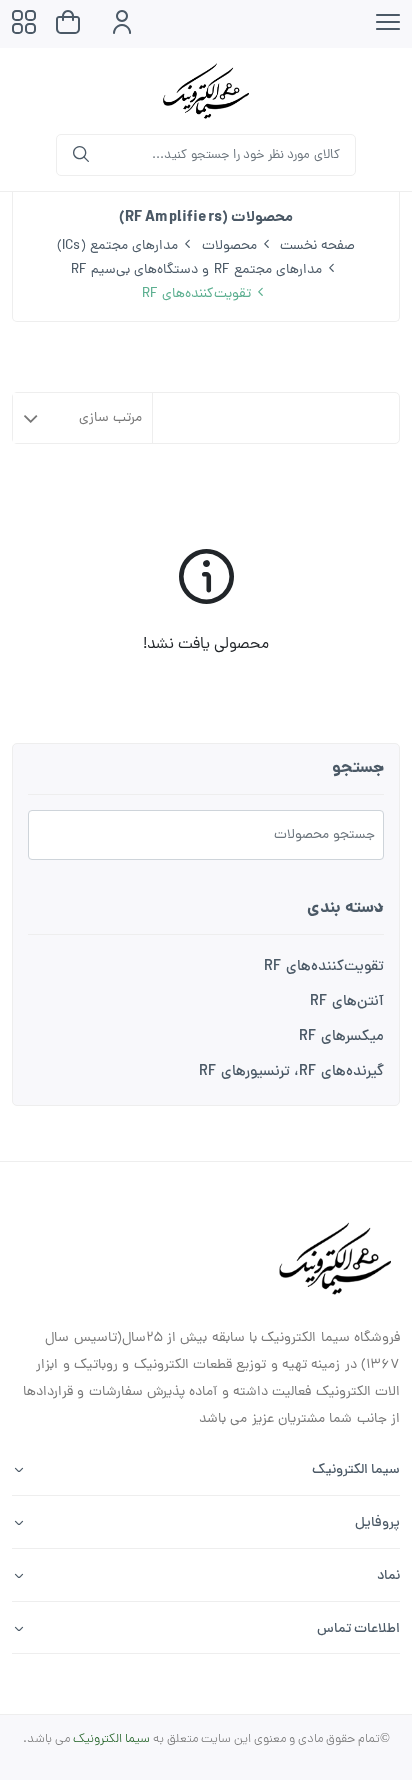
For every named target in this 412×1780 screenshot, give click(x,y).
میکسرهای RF (341, 1037)
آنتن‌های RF (347, 1002)
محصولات (229, 246)
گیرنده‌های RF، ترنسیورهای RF (291, 1072)
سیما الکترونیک (111, 1739)
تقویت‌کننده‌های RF (324, 967)
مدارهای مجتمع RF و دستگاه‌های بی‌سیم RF (196, 270)
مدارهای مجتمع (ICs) (118, 246)
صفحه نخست (317, 246)
